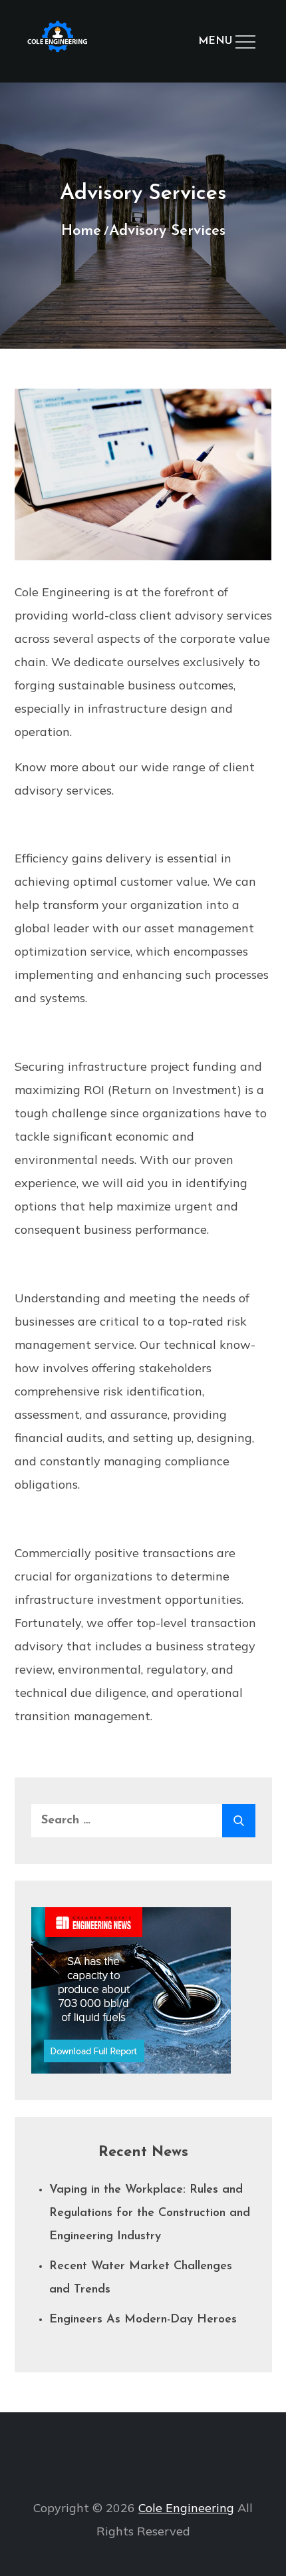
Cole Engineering (186, 2508)
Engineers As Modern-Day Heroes (143, 2320)
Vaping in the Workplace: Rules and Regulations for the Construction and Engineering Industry (150, 2213)
